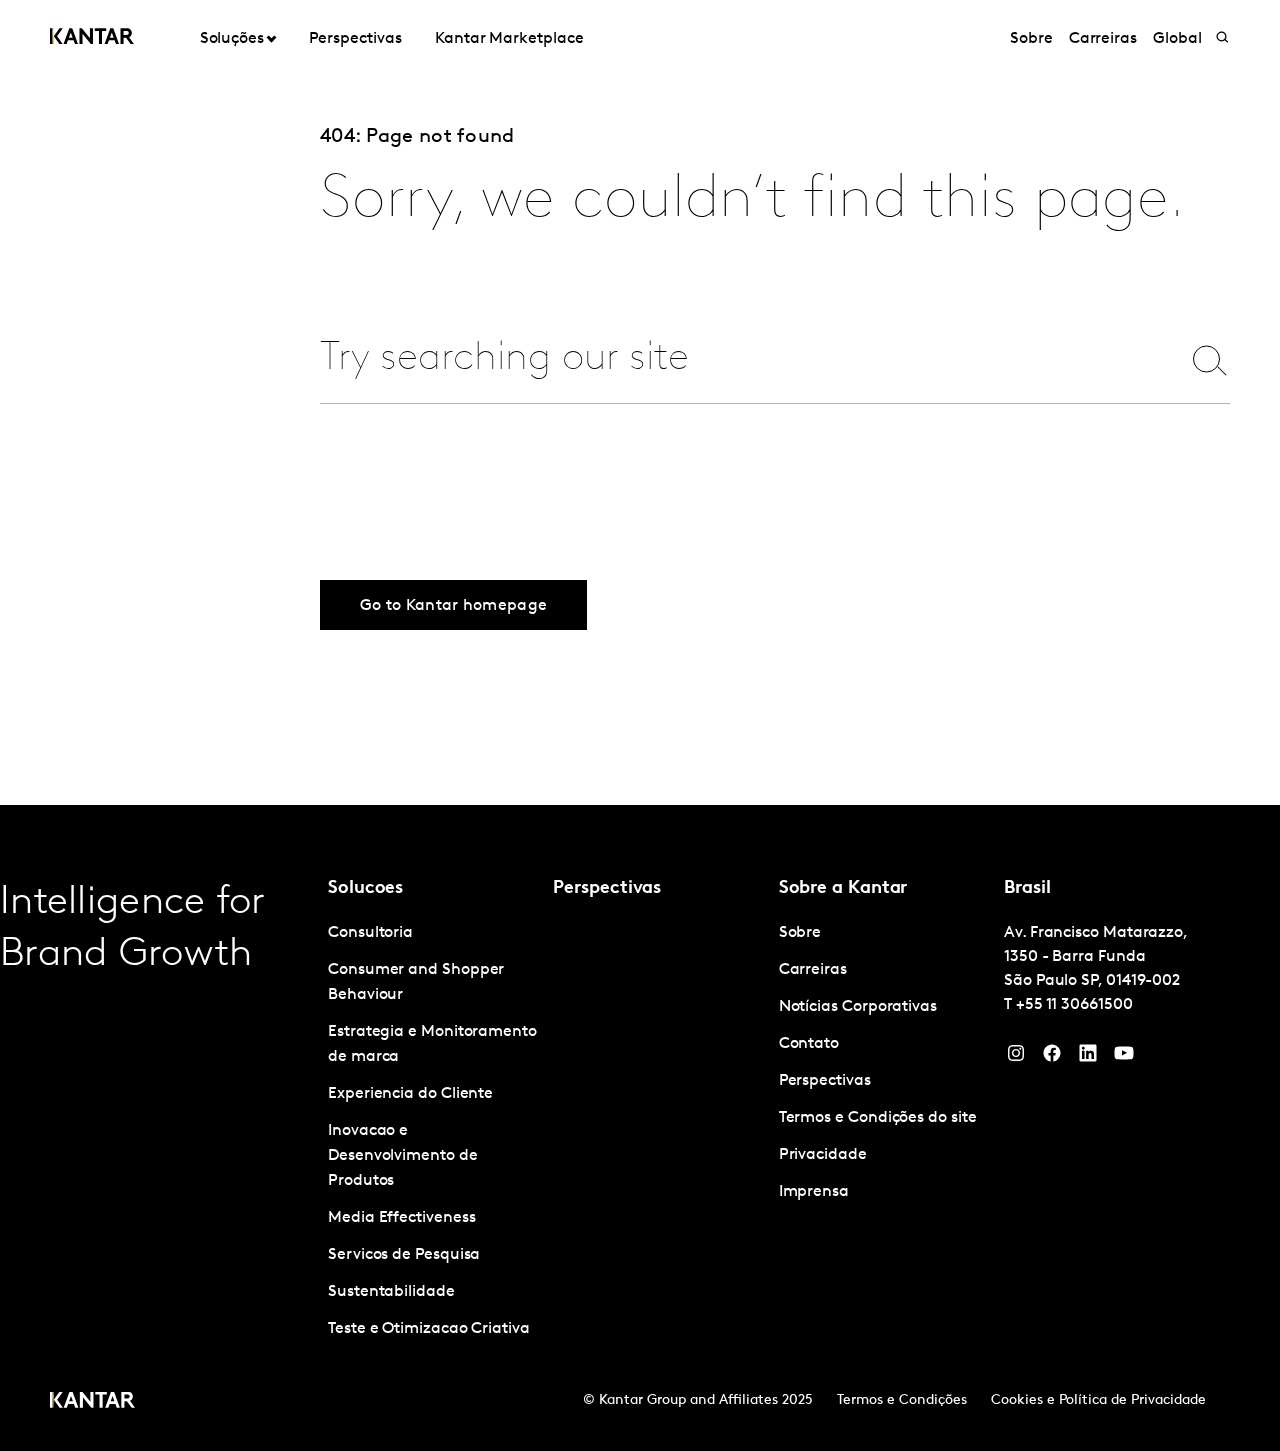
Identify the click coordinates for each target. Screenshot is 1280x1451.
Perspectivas (355, 39)
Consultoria (370, 933)
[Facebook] (1052, 1058)
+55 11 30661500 (1074, 1005)
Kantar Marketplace (509, 39)
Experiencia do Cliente (410, 1094)
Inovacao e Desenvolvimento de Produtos (403, 1156)
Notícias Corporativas (858, 1007)
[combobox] (737, 359)
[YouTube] (1088, 1058)
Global (1177, 39)
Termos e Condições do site (878, 1118)
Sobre (1031, 39)
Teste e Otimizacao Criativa (429, 1329)
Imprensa (814, 1192)
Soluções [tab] (232, 39)
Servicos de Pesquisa (404, 1255)
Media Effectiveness (401, 1218)
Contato (809, 1044)
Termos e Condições (902, 1400)
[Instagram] (1016, 1058)
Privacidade (823, 1155)
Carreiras (1103, 39)
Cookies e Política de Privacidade (1098, 1400)
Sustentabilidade (391, 1292)
